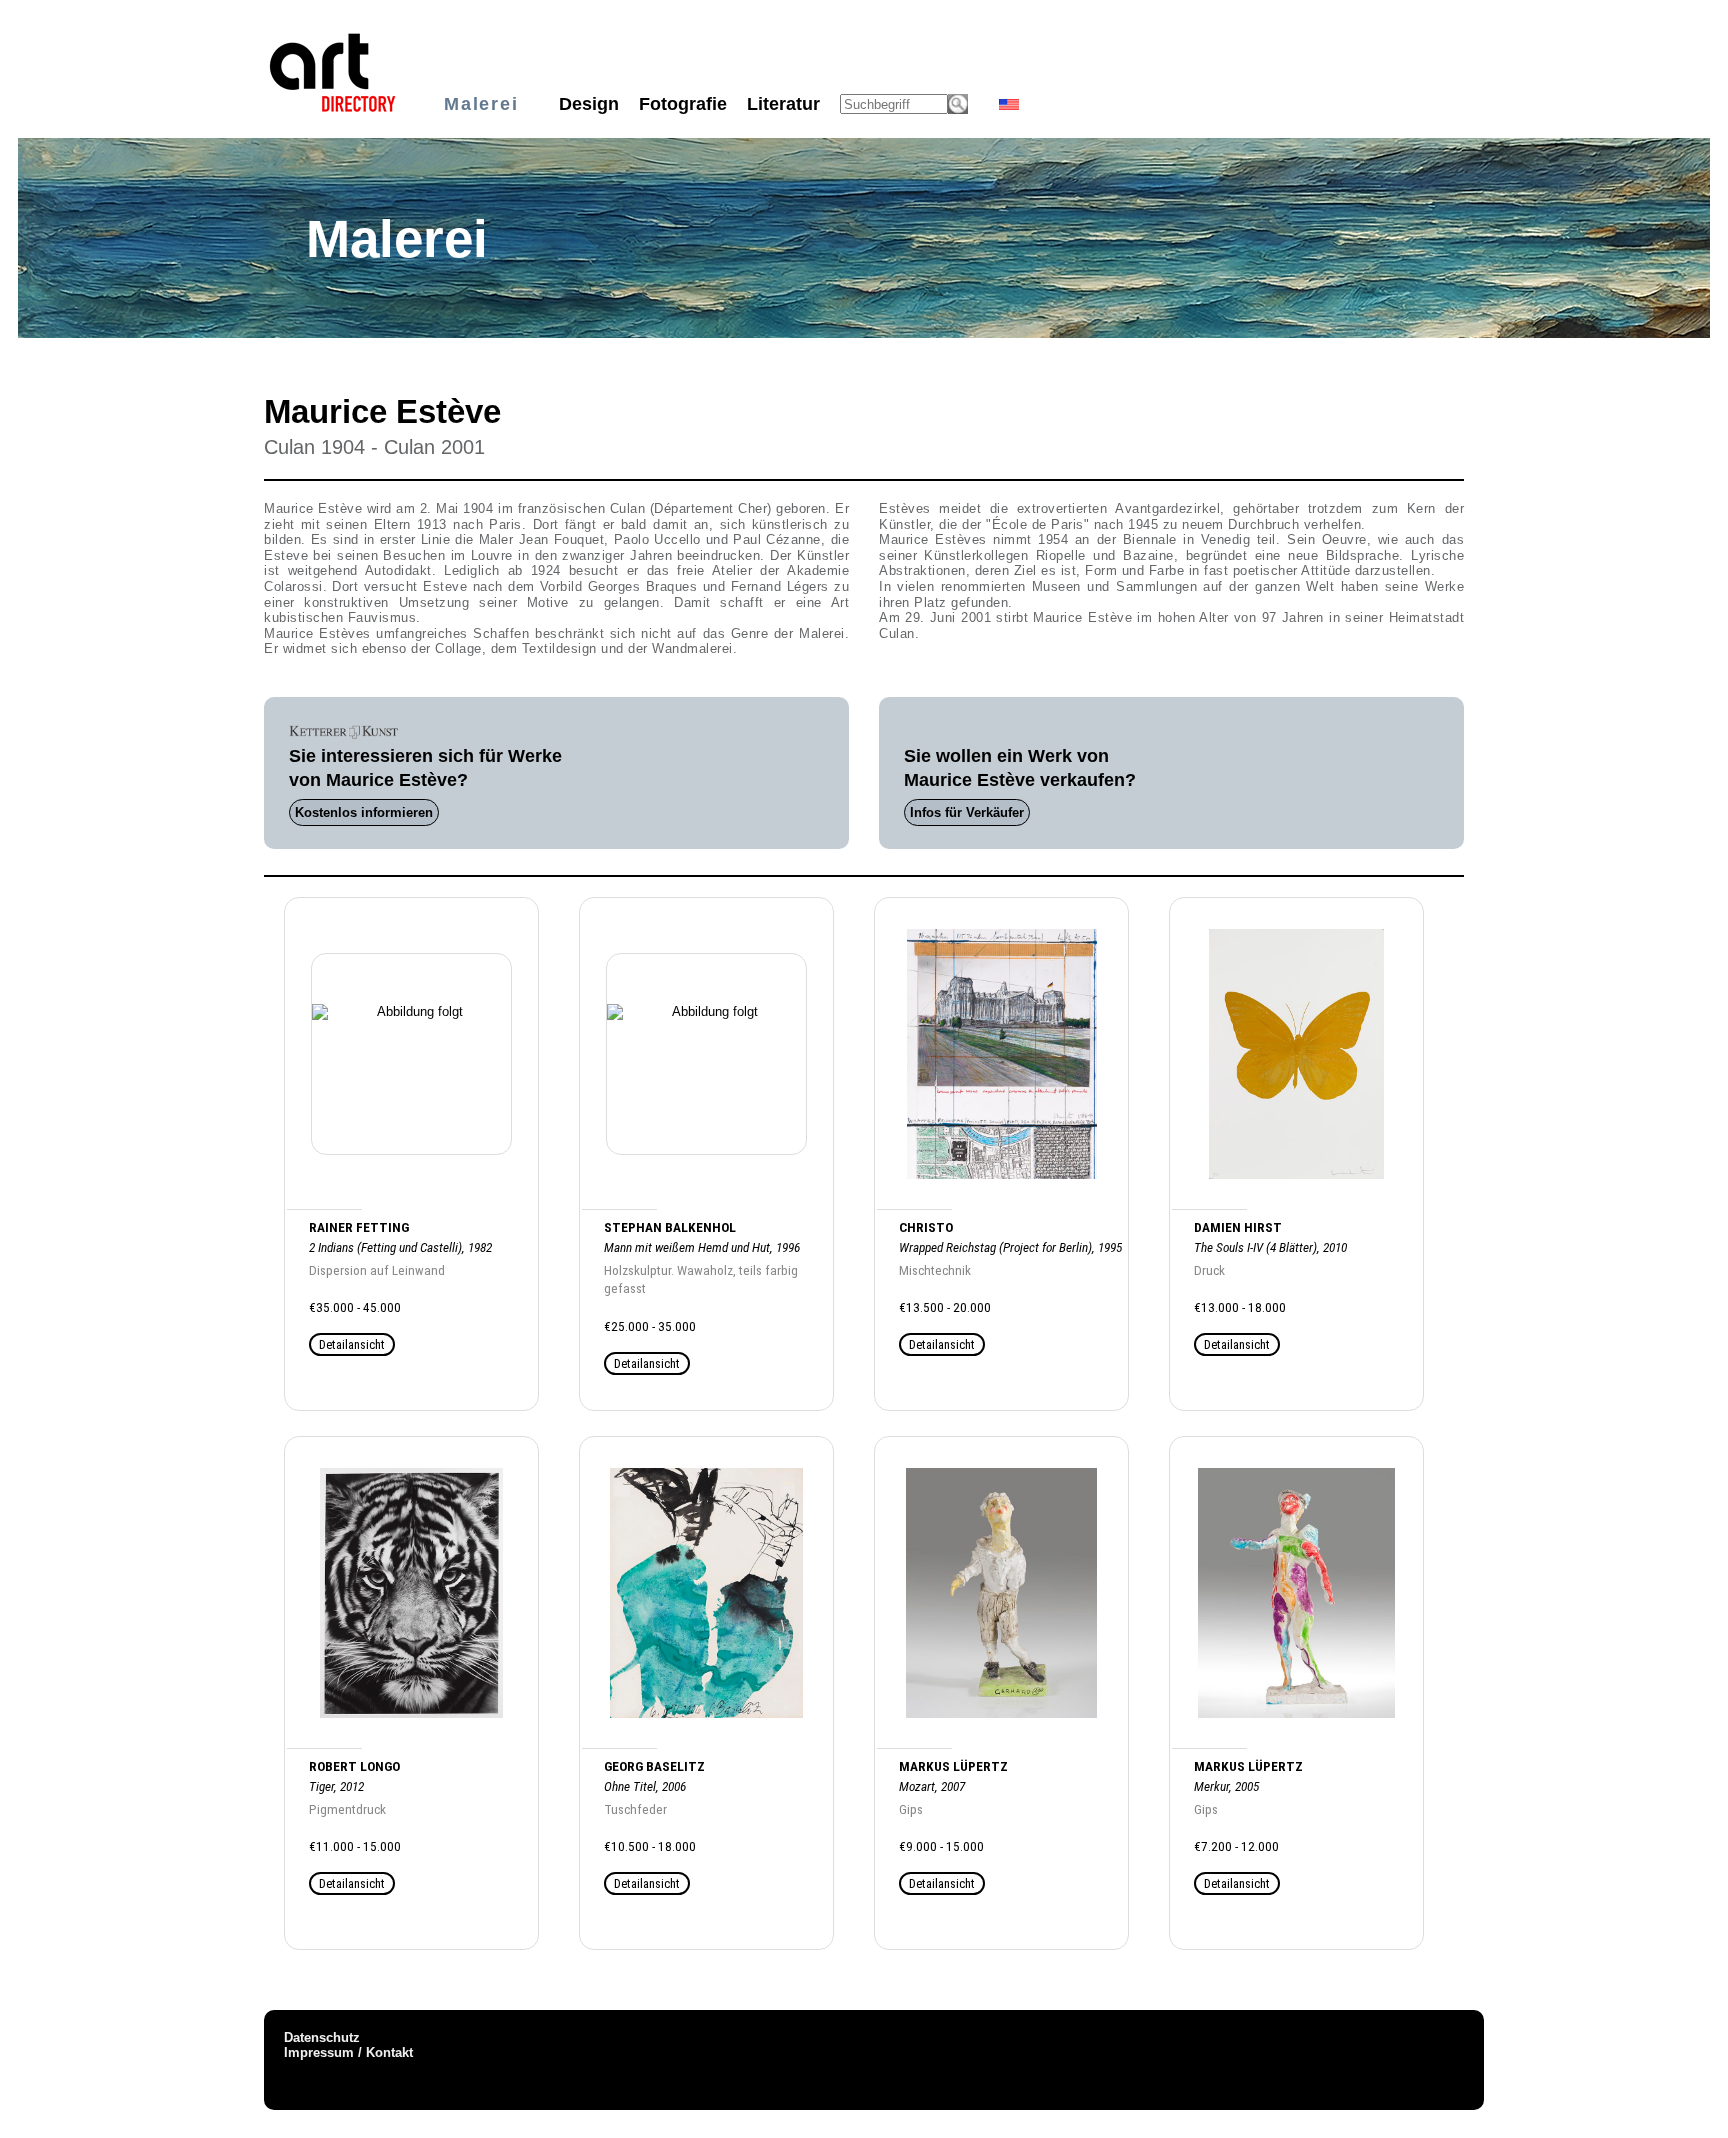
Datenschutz (322, 2037)
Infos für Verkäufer (967, 812)
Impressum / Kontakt (348, 2052)
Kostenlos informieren (364, 812)
